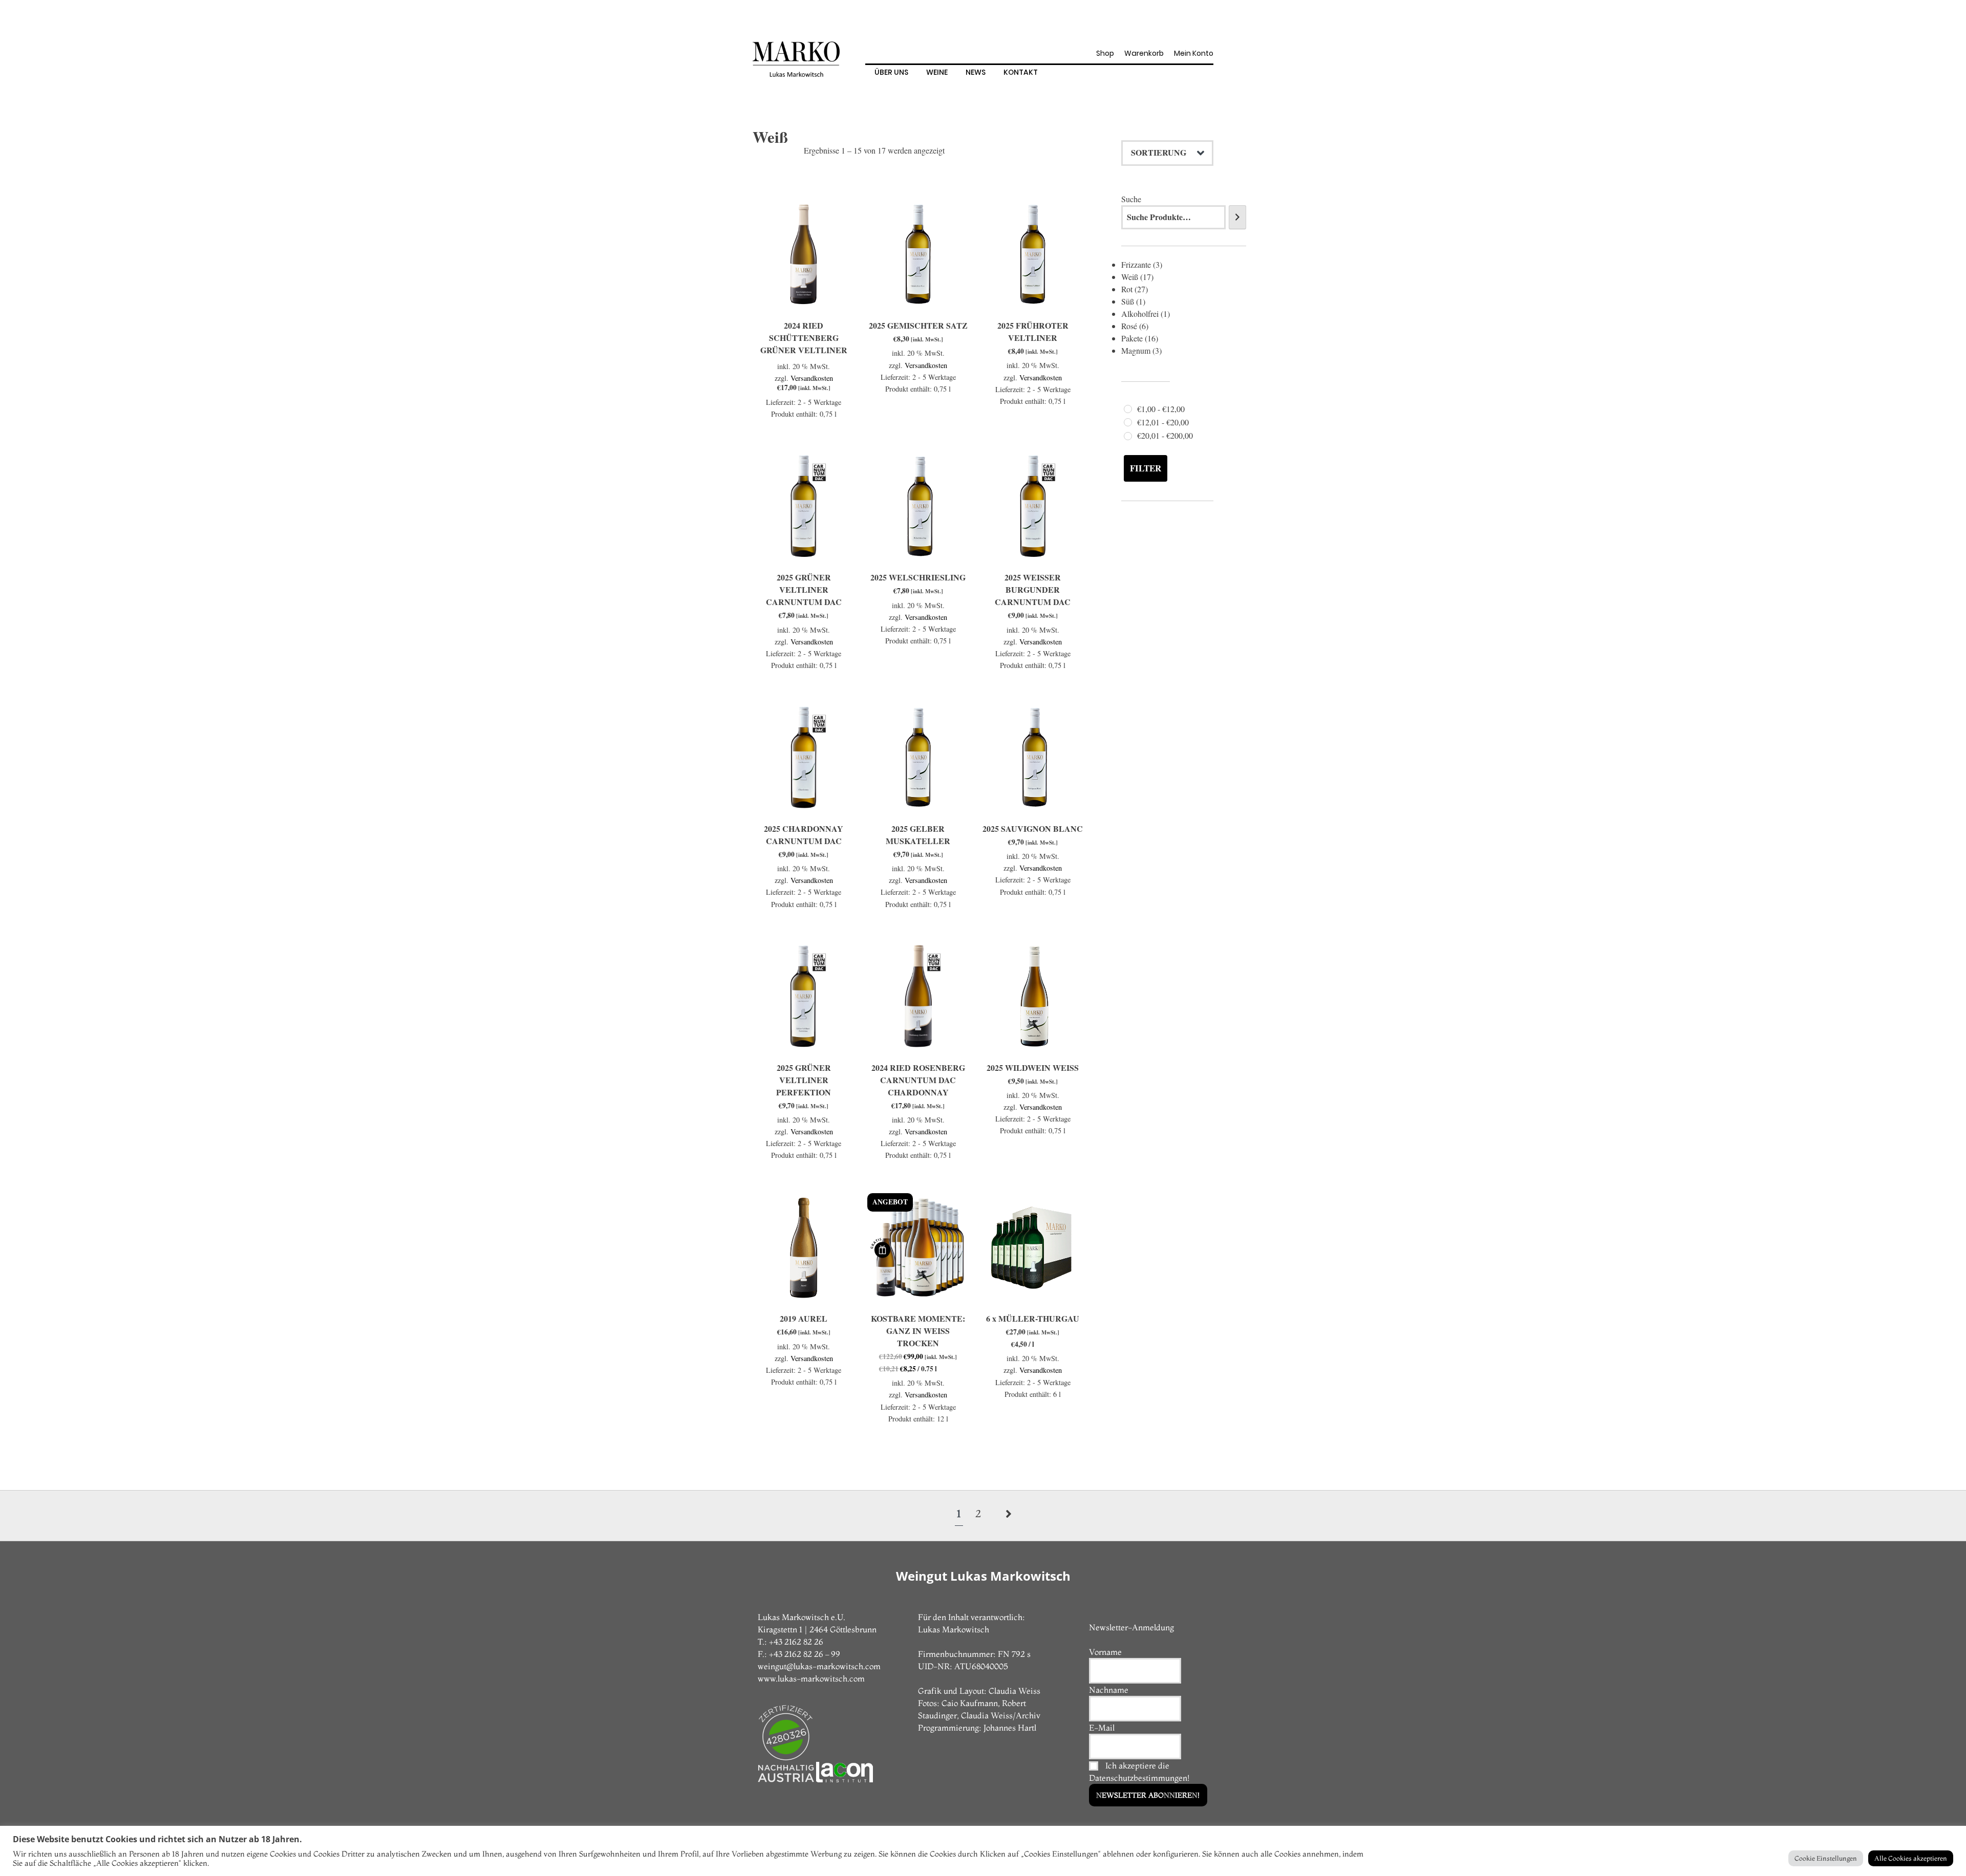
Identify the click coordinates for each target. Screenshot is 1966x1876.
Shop (1105, 53)
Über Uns (891, 72)
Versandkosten (812, 378)
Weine (937, 72)
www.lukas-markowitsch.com (811, 1678)
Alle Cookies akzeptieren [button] (1911, 1858)
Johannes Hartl (1010, 1728)
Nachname (1109, 1690)
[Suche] (1237, 217)
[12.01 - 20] (1128, 422)
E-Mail (1102, 1728)
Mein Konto (1194, 53)
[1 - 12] (1128, 409)
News (976, 72)
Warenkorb (1144, 53)
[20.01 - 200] (1128, 436)
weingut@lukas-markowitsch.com (819, 1666)
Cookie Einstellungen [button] (1826, 1858)
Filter (1146, 468)
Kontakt (1021, 72)
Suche (1131, 199)
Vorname (1105, 1652)
